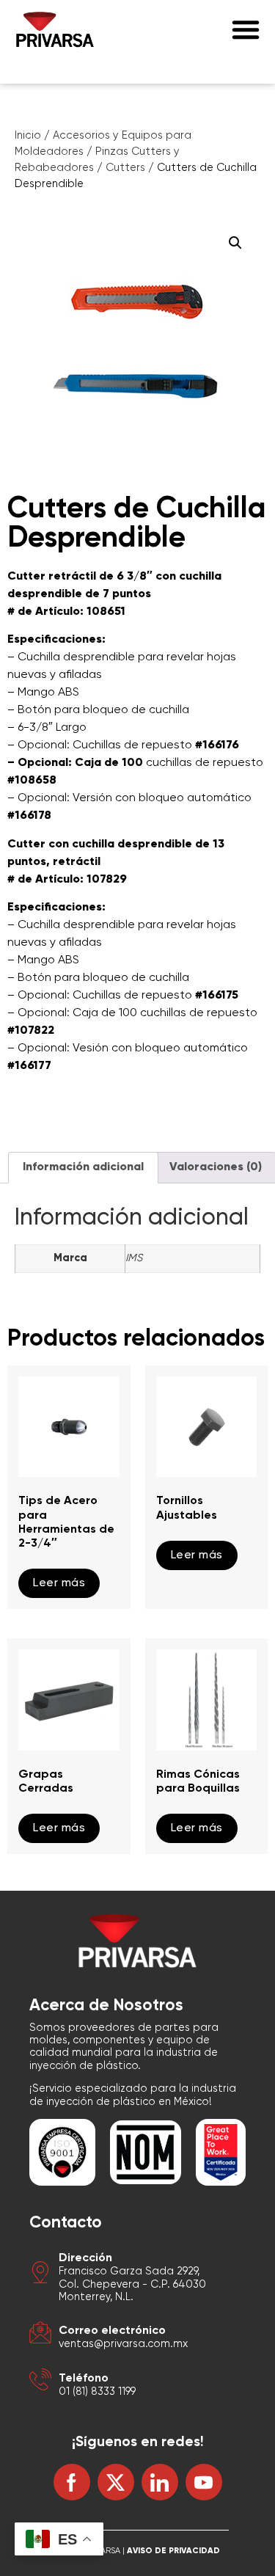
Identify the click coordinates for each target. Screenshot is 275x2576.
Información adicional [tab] (83, 1167)
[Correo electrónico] (40, 2335)
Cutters (125, 168)
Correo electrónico (112, 2331)
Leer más (59, 1583)
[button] (246, 29)
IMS (134, 1258)
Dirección (85, 2258)
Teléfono (84, 2379)
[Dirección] (40, 2275)
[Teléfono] (40, 2382)
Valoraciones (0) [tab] (216, 1167)
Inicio (28, 136)
